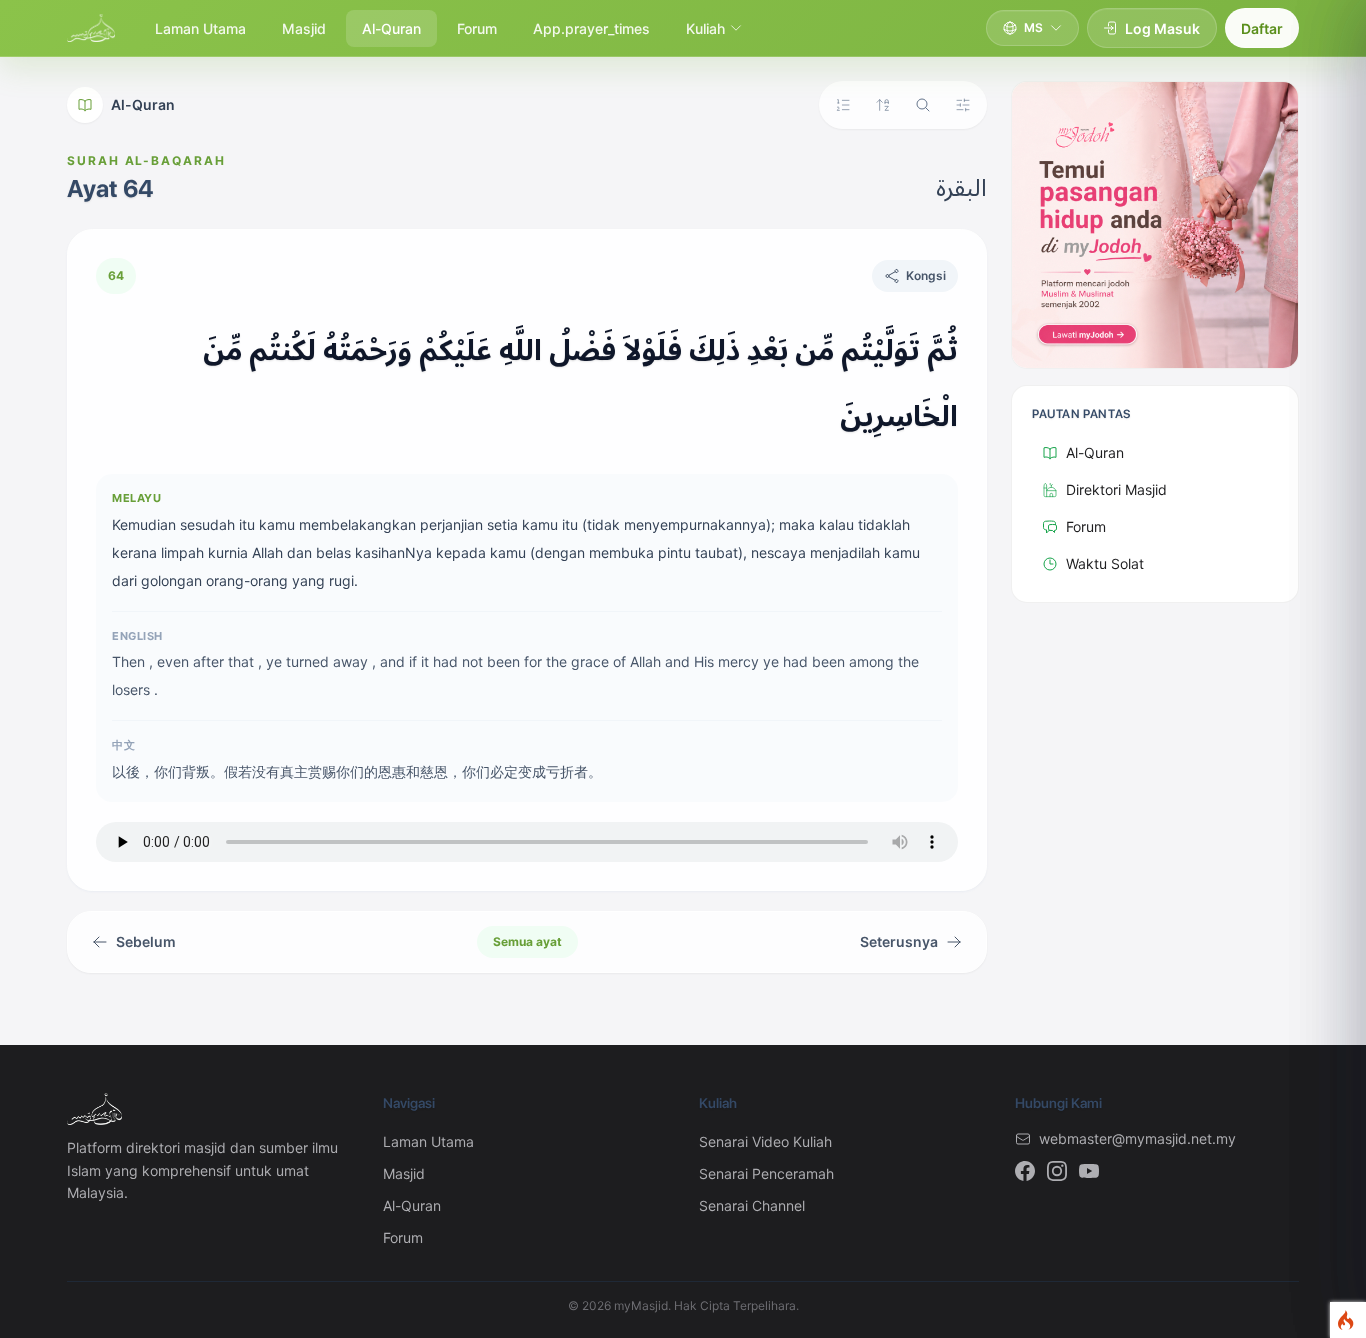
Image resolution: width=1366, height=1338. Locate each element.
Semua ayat (527, 941)
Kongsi (926, 275)
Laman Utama (200, 28)
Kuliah (705, 28)
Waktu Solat (1105, 563)
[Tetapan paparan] (963, 105)
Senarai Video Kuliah (765, 1141)
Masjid (304, 28)
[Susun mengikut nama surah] (883, 105)
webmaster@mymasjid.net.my (1137, 1138)
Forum (477, 28)
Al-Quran (391, 28)
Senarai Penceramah (766, 1173)
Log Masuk (1162, 28)
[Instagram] (1057, 1171)
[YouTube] (1089, 1171)
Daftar (1262, 28)
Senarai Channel (752, 1205)
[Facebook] (1025, 1171)
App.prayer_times (591, 28)
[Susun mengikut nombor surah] (843, 105)
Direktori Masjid (1116, 489)
